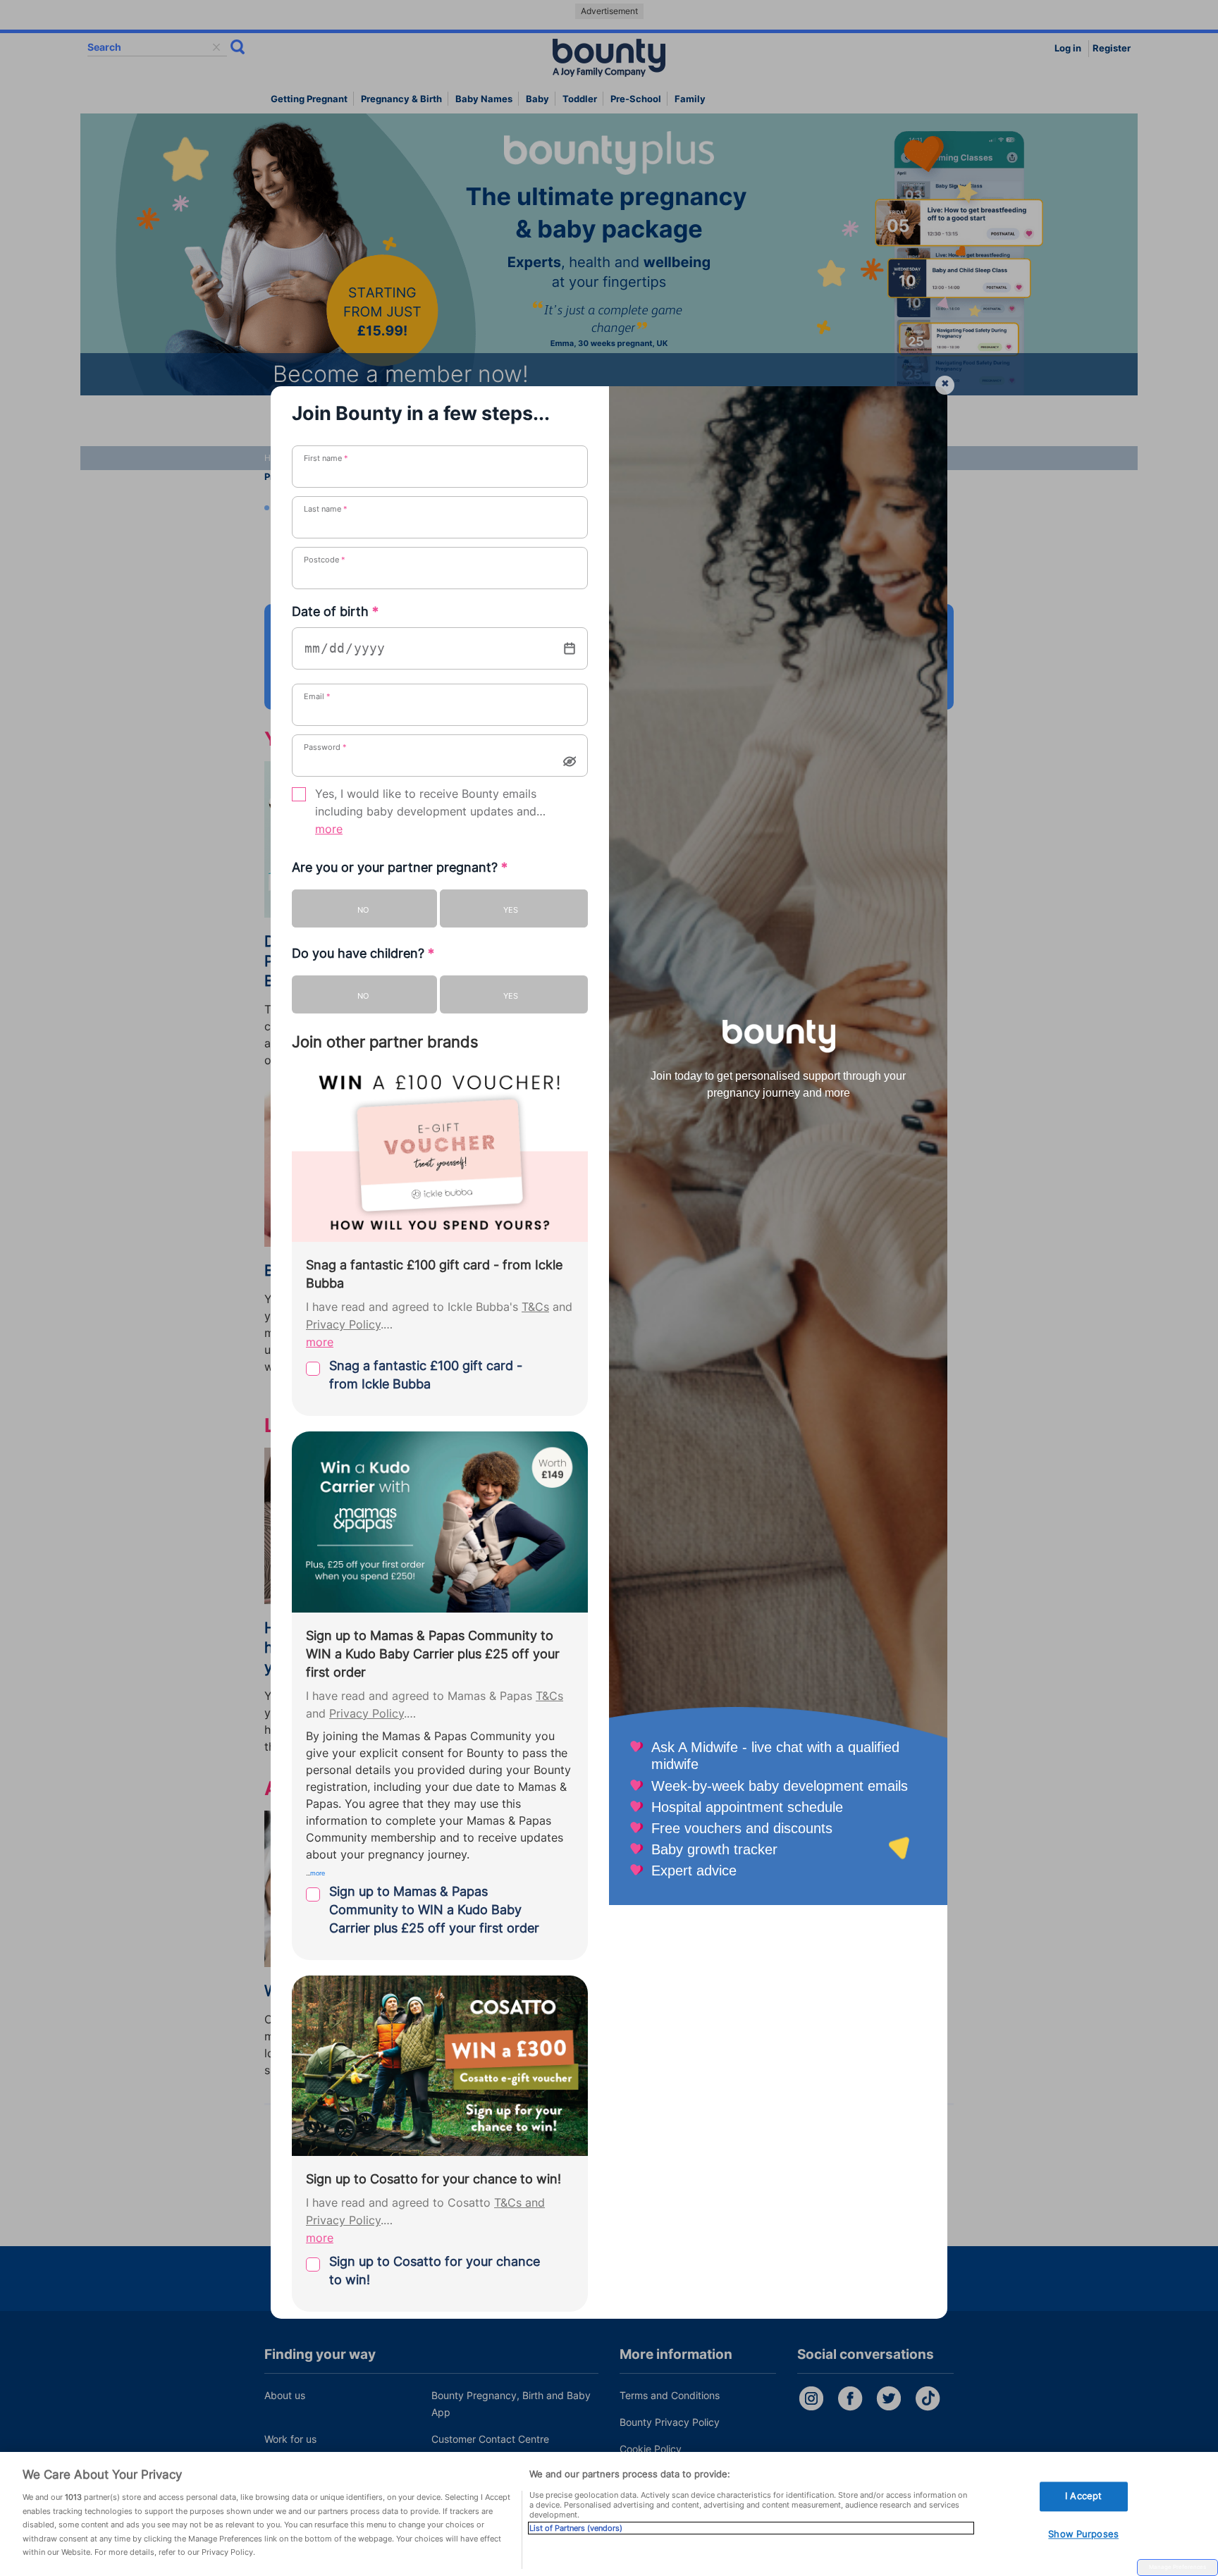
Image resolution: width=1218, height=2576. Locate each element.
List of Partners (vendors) (576, 2528)
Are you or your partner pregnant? (400, 867)
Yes (511, 910)
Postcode (325, 560)
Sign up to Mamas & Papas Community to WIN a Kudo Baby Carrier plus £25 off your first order (434, 1910)
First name (326, 458)
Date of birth (335, 611)
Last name (326, 509)
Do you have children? (363, 953)
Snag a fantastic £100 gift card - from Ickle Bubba (426, 1375)
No (363, 910)
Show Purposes (1083, 2534)
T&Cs (535, 1307)
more (329, 829)
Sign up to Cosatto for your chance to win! (435, 2270)
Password (325, 747)
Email (317, 696)
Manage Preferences (1177, 2567)
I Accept (1083, 2496)
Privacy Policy (343, 1325)
